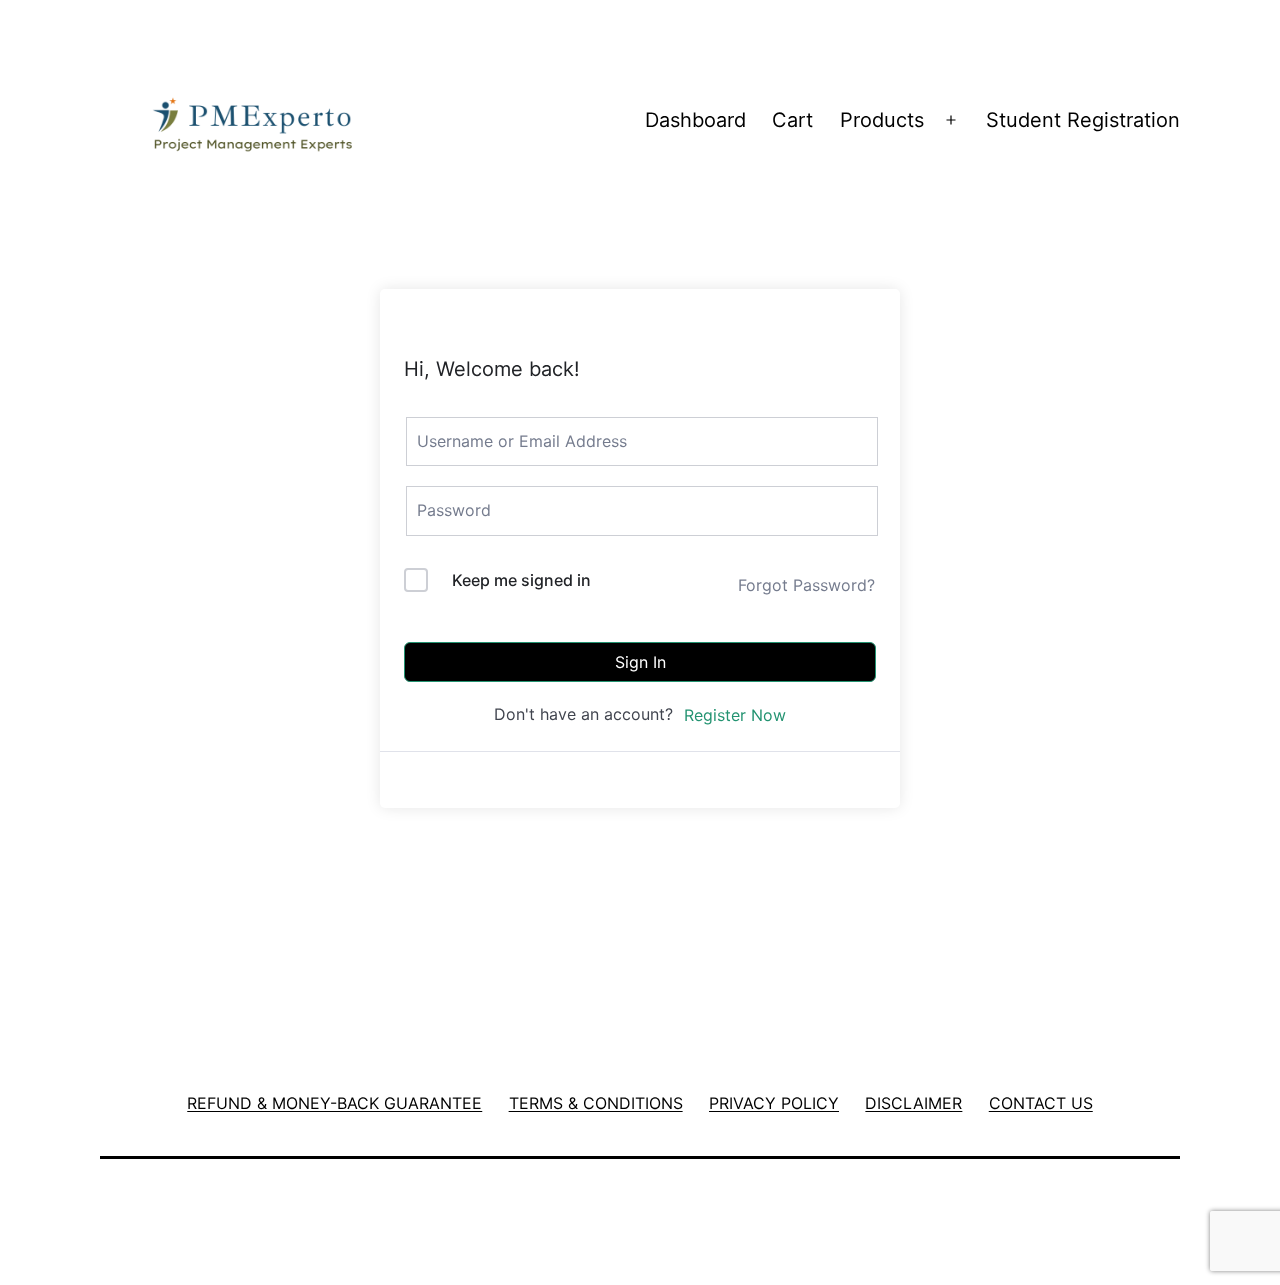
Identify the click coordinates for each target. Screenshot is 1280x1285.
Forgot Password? (806, 585)
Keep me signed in (521, 580)
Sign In (640, 662)
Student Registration (1083, 120)
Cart (792, 120)
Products (882, 120)
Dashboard (695, 120)
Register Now (735, 715)
